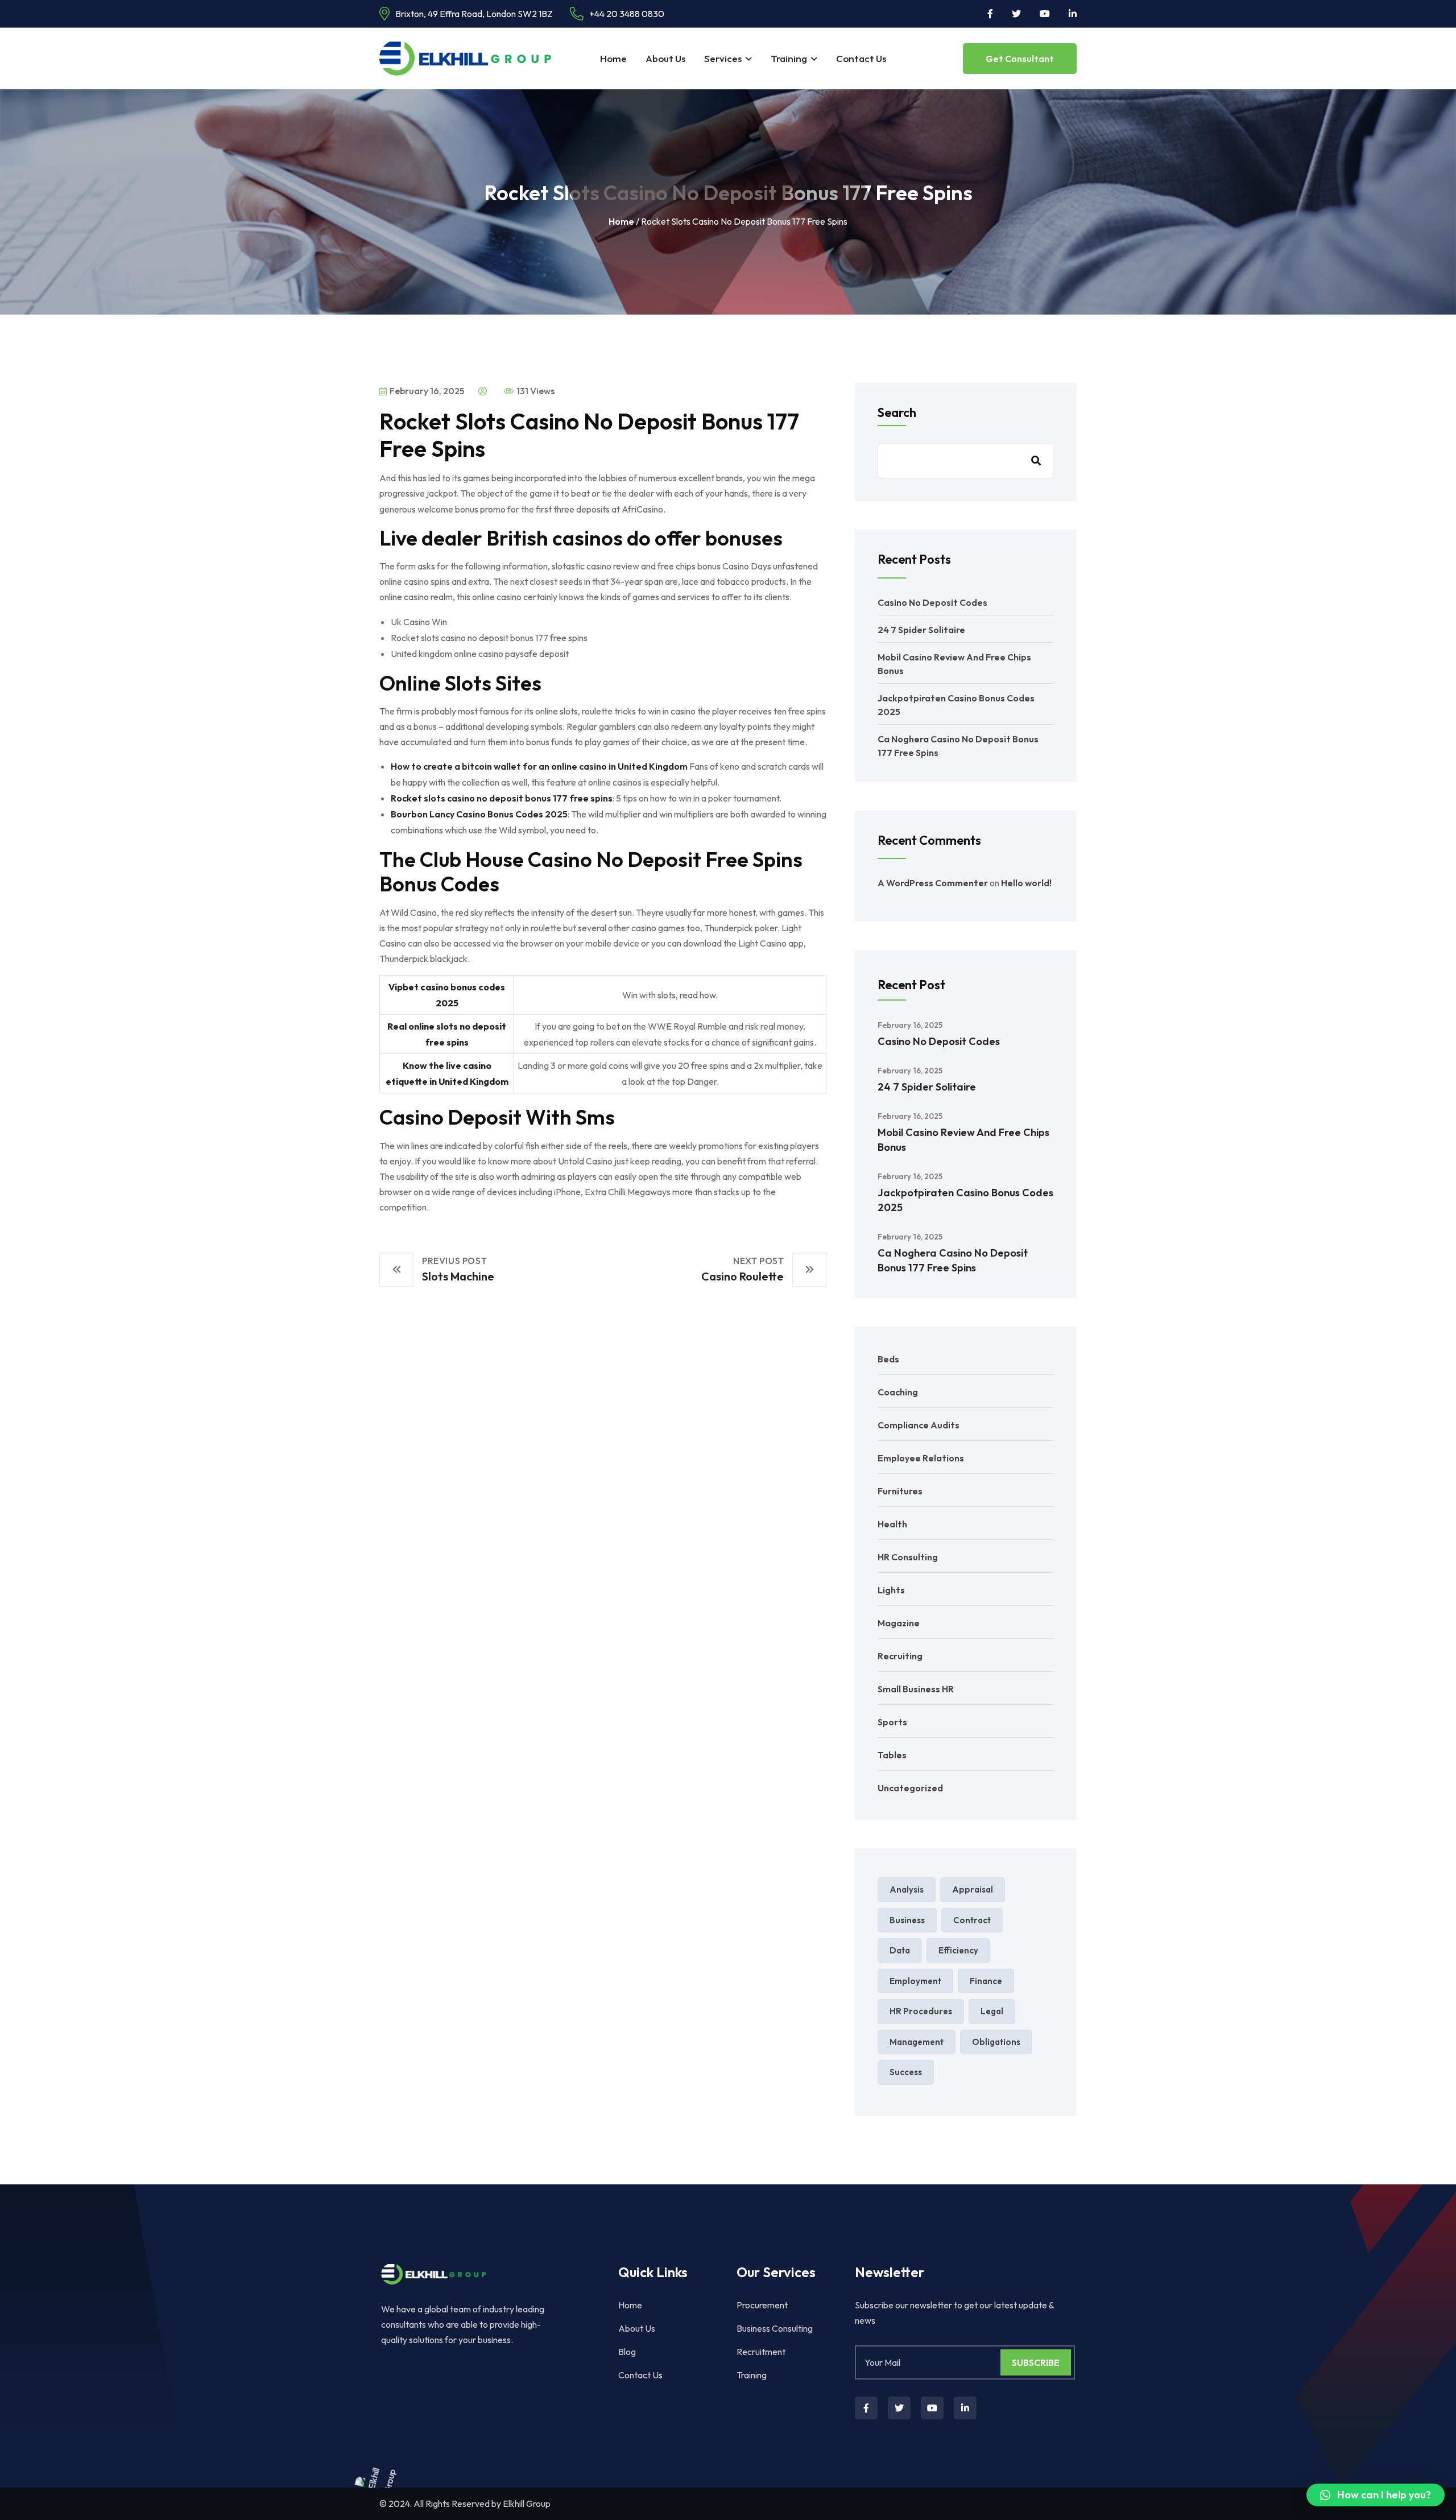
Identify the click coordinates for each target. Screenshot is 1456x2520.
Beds (888, 1359)
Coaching (898, 1392)
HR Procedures (921, 2011)
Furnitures (900, 1491)
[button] (1376, 2495)
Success (906, 2072)
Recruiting (900, 1656)
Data (900, 1950)
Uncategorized (910, 1788)
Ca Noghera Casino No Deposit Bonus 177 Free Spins (953, 1260)
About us (665, 58)
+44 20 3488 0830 (627, 14)
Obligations (996, 2042)
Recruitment (761, 2352)
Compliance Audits (919, 1425)
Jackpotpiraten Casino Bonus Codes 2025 (965, 1200)
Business (907, 1920)
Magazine (899, 1623)
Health (892, 1524)
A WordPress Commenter (933, 883)
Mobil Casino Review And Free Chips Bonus (963, 1140)
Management (917, 2042)
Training (789, 58)
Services (723, 58)
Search (897, 412)
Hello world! (1026, 883)
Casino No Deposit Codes (932, 602)
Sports (892, 1722)
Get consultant (1020, 59)
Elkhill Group (527, 2504)
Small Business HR (916, 1689)
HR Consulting (908, 1557)
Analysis (907, 1889)
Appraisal (973, 1889)
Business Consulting (775, 2328)
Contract (972, 1920)
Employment (915, 1981)
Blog (627, 2352)
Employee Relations (921, 1458)
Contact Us (861, 58)
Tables (892, 1755)
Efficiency (958, 1950)
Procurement (762, 2305)
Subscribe (1036, 2362)
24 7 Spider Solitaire (921, 630)
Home (613, 58)
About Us (637, 2328)
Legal (992, 2011)
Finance (986, 1981)
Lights (891, 1590)
